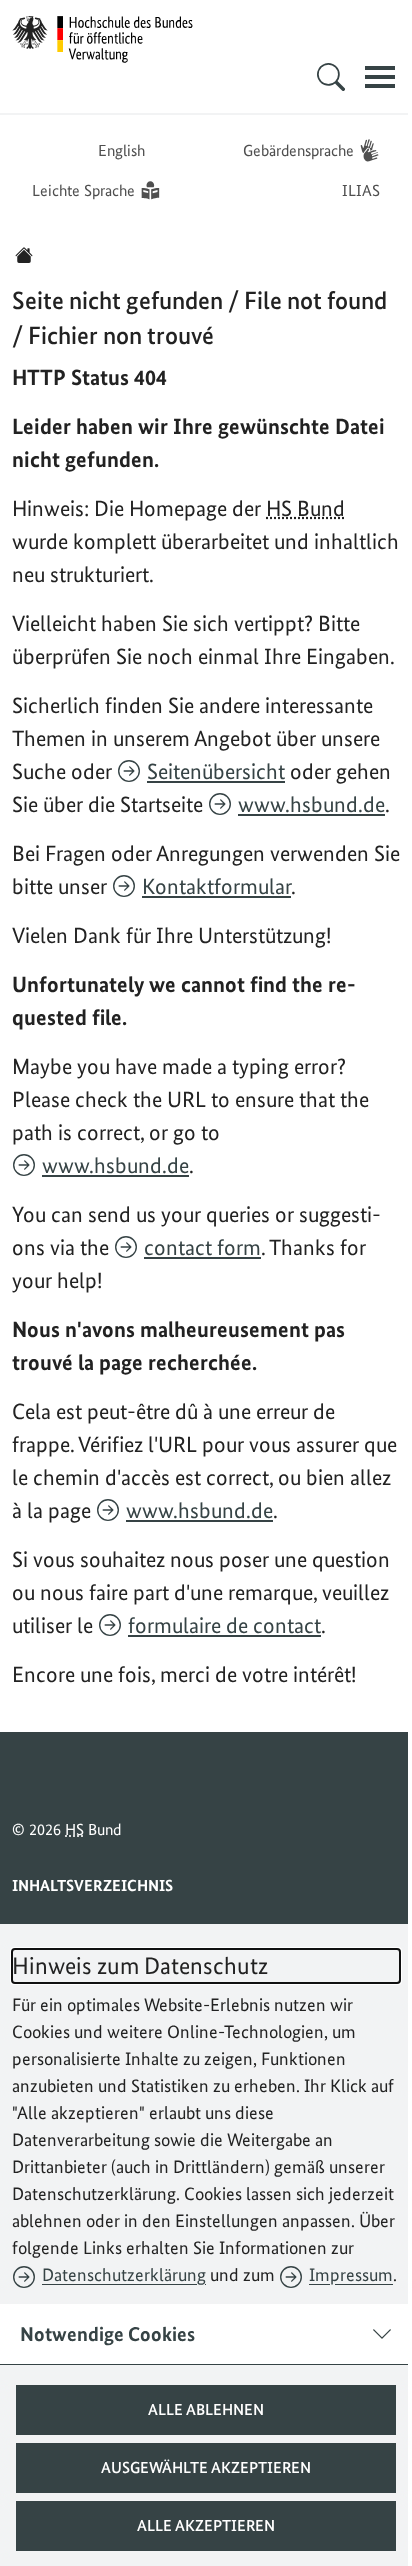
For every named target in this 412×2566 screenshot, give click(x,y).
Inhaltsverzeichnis (92, 1885)
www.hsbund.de (311, 804)
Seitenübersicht (216, 771)
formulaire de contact (224, 1625)
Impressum (351, 2274)
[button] (198, 2410)
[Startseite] (24, 255)
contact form (202, 1247)
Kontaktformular (216, 886)
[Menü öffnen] (365, 77)
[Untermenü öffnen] (316, 77)
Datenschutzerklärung (124, 2274)
